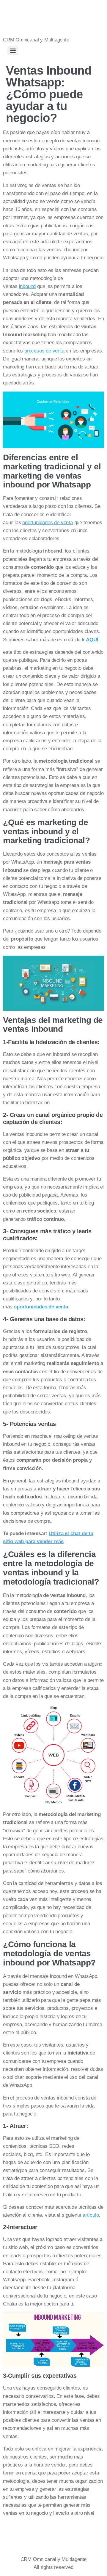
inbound (27, 286)
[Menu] (13, 51)
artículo (91, 2215)
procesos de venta (44, 351)
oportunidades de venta (48, 523)
